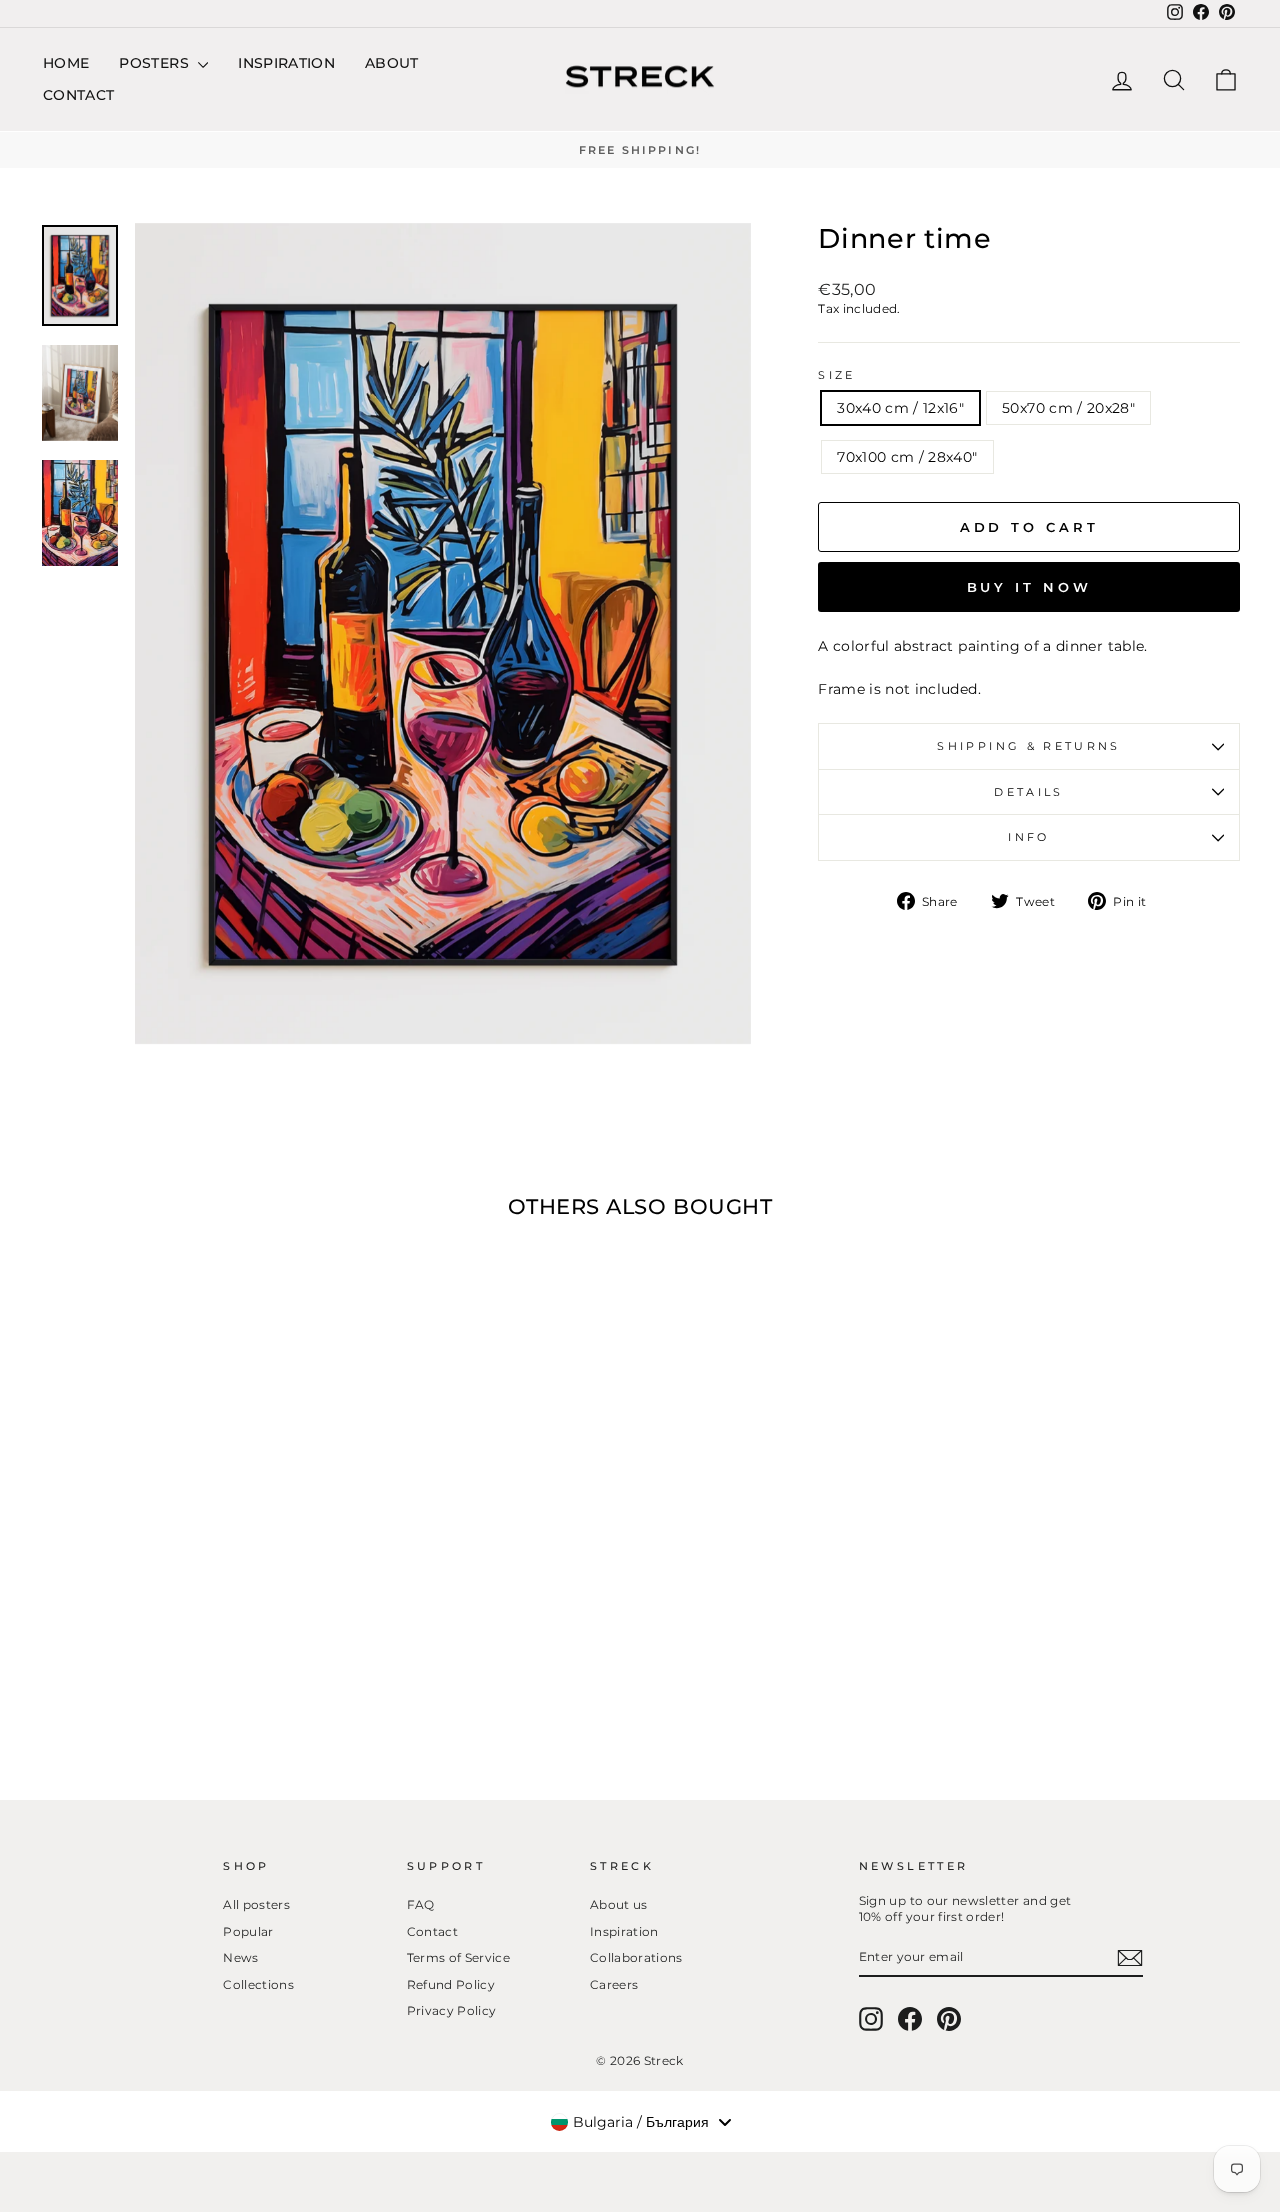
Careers (614, 1984)
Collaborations (636, 1957)
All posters (256, 1904)
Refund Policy (451, 1984)
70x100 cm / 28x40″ (907, 457)
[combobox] (640, 2122)
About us (619, 1904)
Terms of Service (459, 1957)
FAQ (421, 1904)
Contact (78, 95)
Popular (248, 1931)
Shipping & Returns (1028, 746)
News (240, 1957)
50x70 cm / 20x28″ (1068, 408)
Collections (258, 1984)
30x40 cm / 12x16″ (900, 408)
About (392, 63)
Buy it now (1029, 587)
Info (1028, 837)
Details (1029, 792)
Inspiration (286, 63)
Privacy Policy (452, 2010)
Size (836, 375)
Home (66, 63)
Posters (156, 63)
